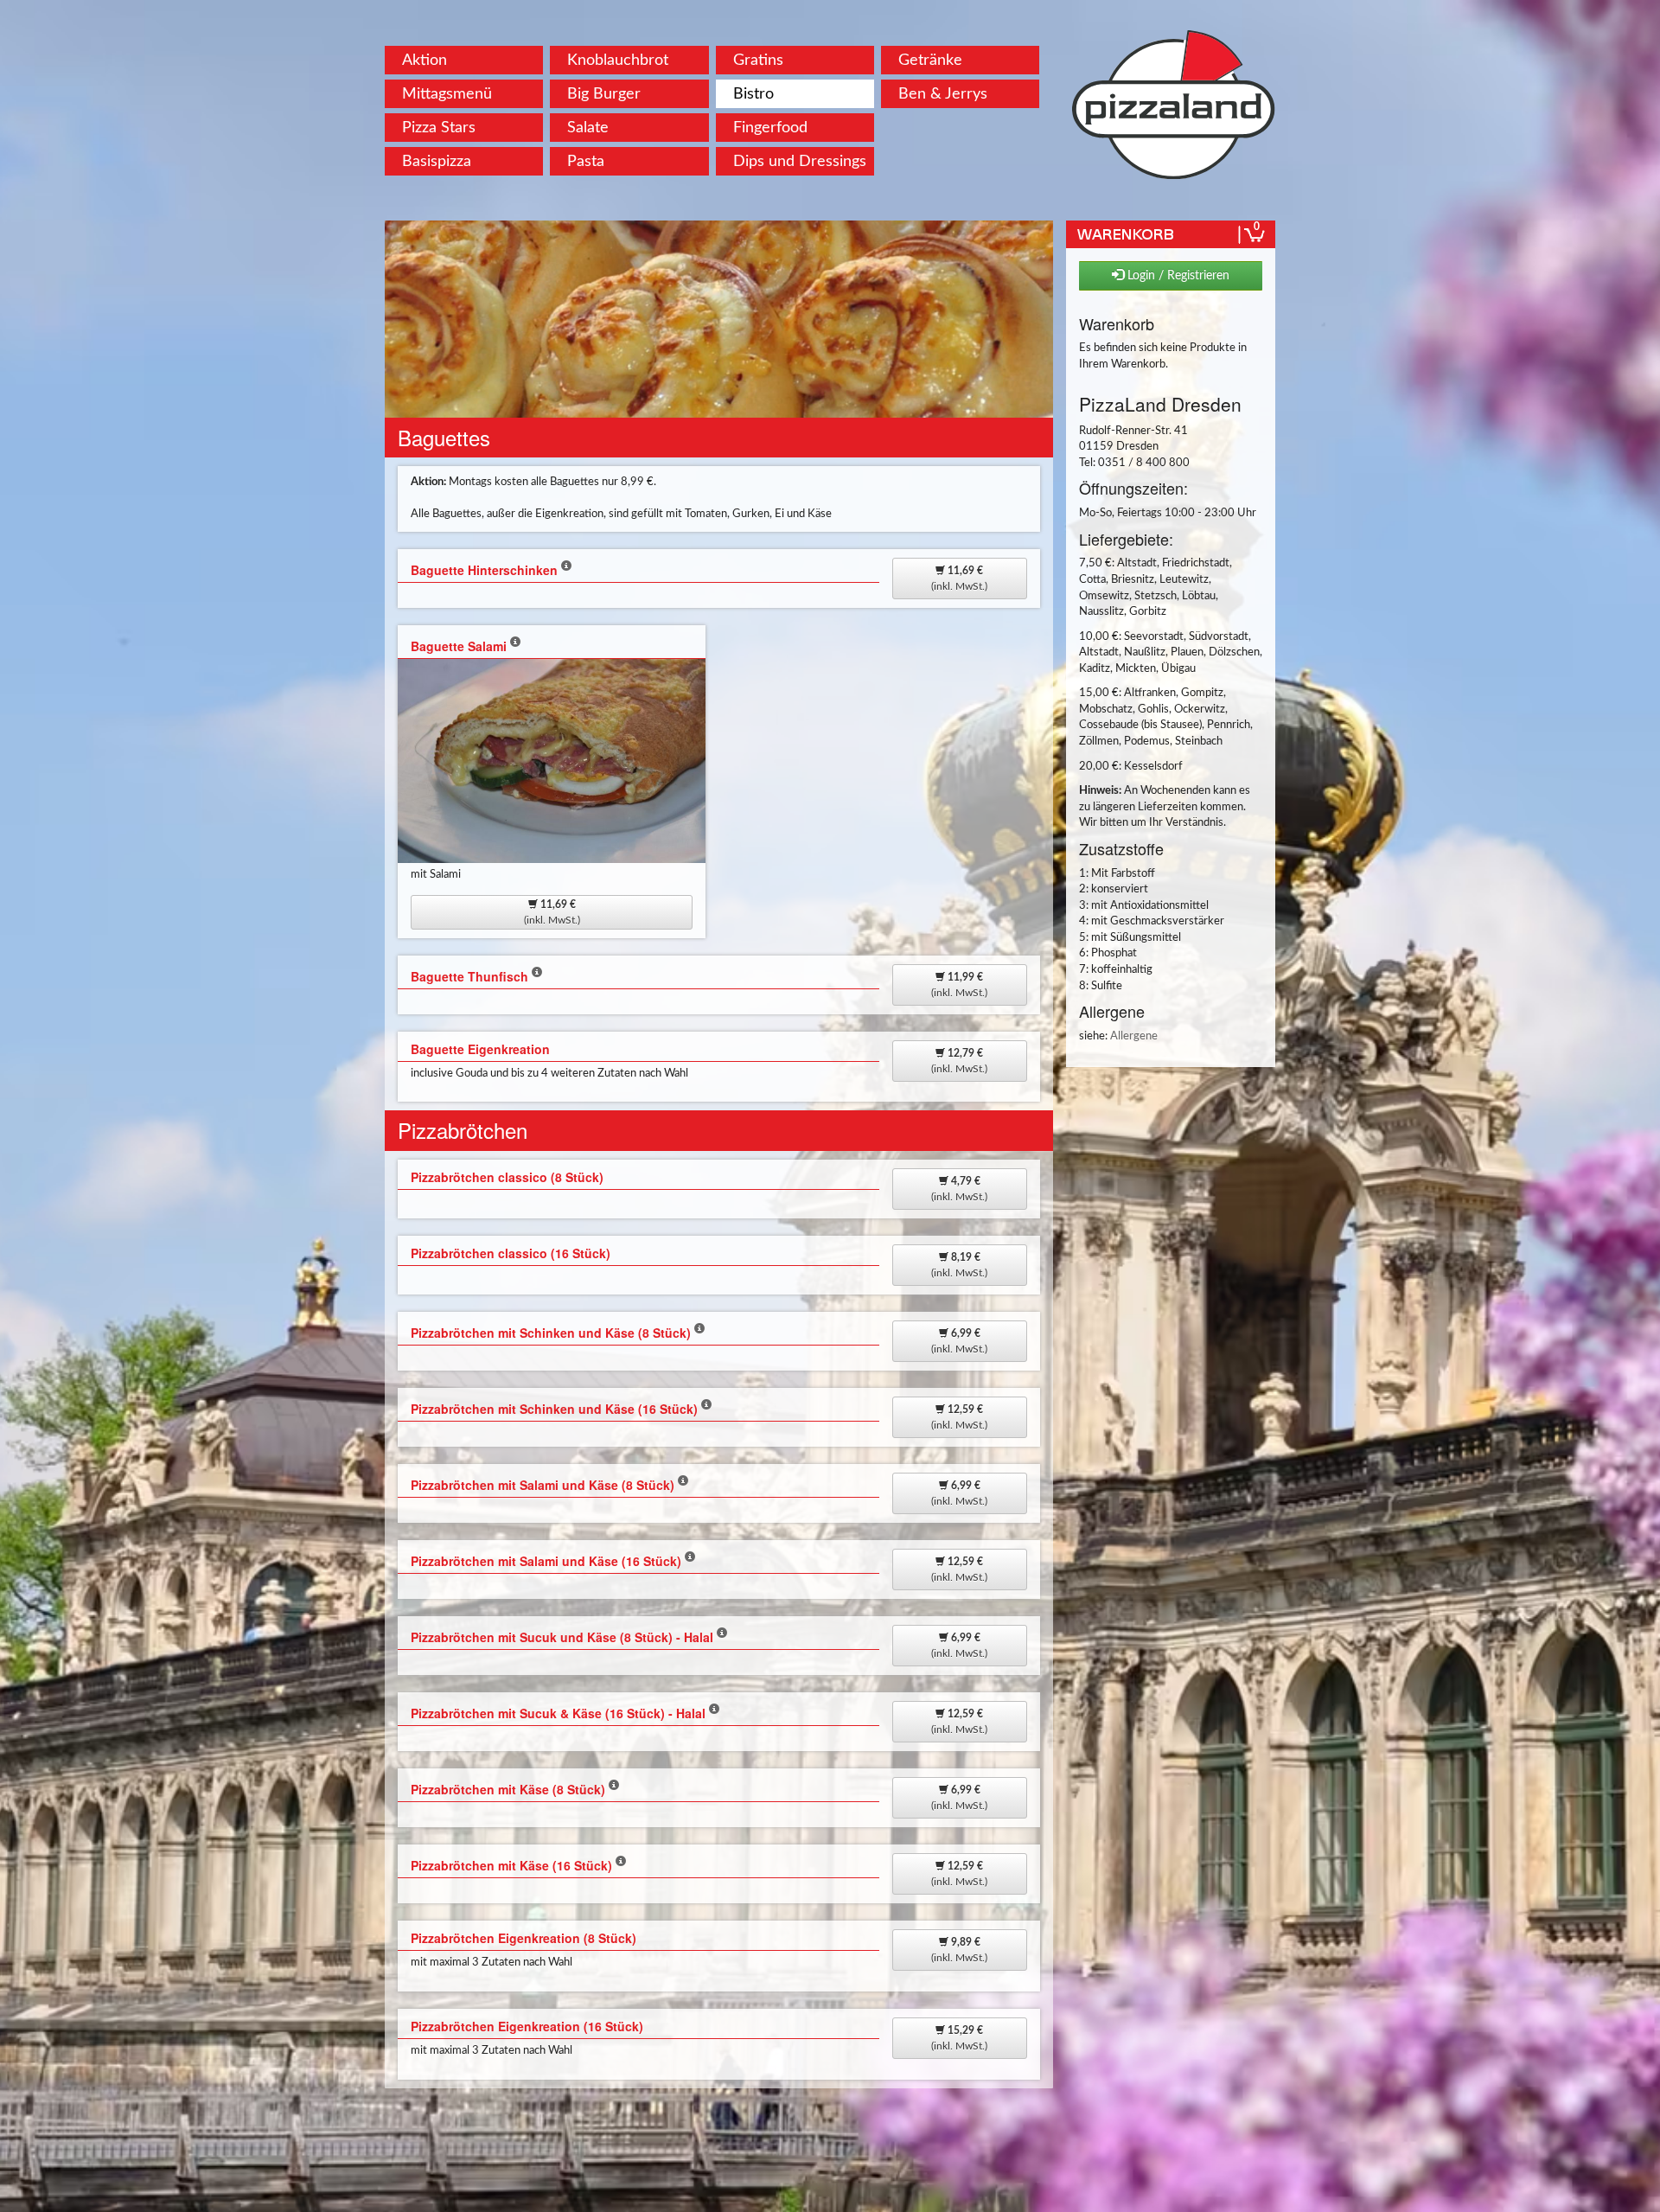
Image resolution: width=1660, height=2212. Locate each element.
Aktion (425, 60)
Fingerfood (770, 128)
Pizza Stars (439, 128)
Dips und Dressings (800, 161)
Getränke (930, 60)
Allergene (1134, 1036)
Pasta (586, 161)
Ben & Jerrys (943, 94)
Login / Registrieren (1177, 276)
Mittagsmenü (447, 94)
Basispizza (437, 161)
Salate (588, 128)
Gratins (758, 60)
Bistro (753, 94)
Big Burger (604, 94)
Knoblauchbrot (618, 60)
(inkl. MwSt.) (959, 579)
